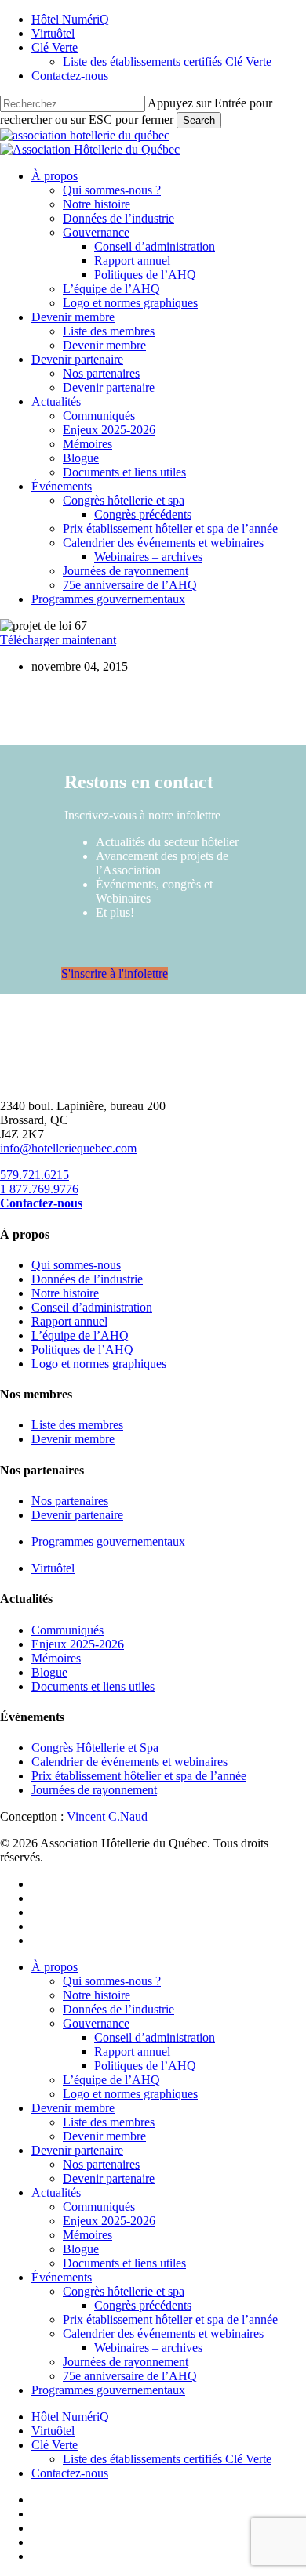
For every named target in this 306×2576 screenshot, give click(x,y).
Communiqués (67, 1630)
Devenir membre (73, 1439)
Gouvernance (96, 2023)
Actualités (56, 2192)
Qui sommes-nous (76, 1265)
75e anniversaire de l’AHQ (130, 2376)
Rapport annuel (69, 1321)
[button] (115, 973)
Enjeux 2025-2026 (78, 1644)
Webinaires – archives (148, 2348)
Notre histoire (65, 1293)
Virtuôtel (53, 1568)
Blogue (49, 1672)
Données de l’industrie (87, 1279)
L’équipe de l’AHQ (80, 1335)
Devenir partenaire (77, 1515)
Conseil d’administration (92, 1307)
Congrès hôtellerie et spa (124, 2291)
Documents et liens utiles (93, 1686)
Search (199, 120)
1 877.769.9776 (39, 1189)
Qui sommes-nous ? (112, 1981)
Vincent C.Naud (107, 1816)
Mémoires (56, 1658)
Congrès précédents (143, 2305)
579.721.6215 (35, 1175)
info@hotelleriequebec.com (68, 1148)
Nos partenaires (70, 1501)
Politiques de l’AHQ (82, 1350)
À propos (55, 1967)
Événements (62, 2277)
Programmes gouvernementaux (108, 1541)
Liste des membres (77, 1425)
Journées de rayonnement (94, 1790)
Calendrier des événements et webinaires (163, 2334)
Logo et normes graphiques (99, 1364)
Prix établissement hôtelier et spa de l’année (139, 1776)
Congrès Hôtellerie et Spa (95, 1747)
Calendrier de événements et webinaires (129, 1762)
